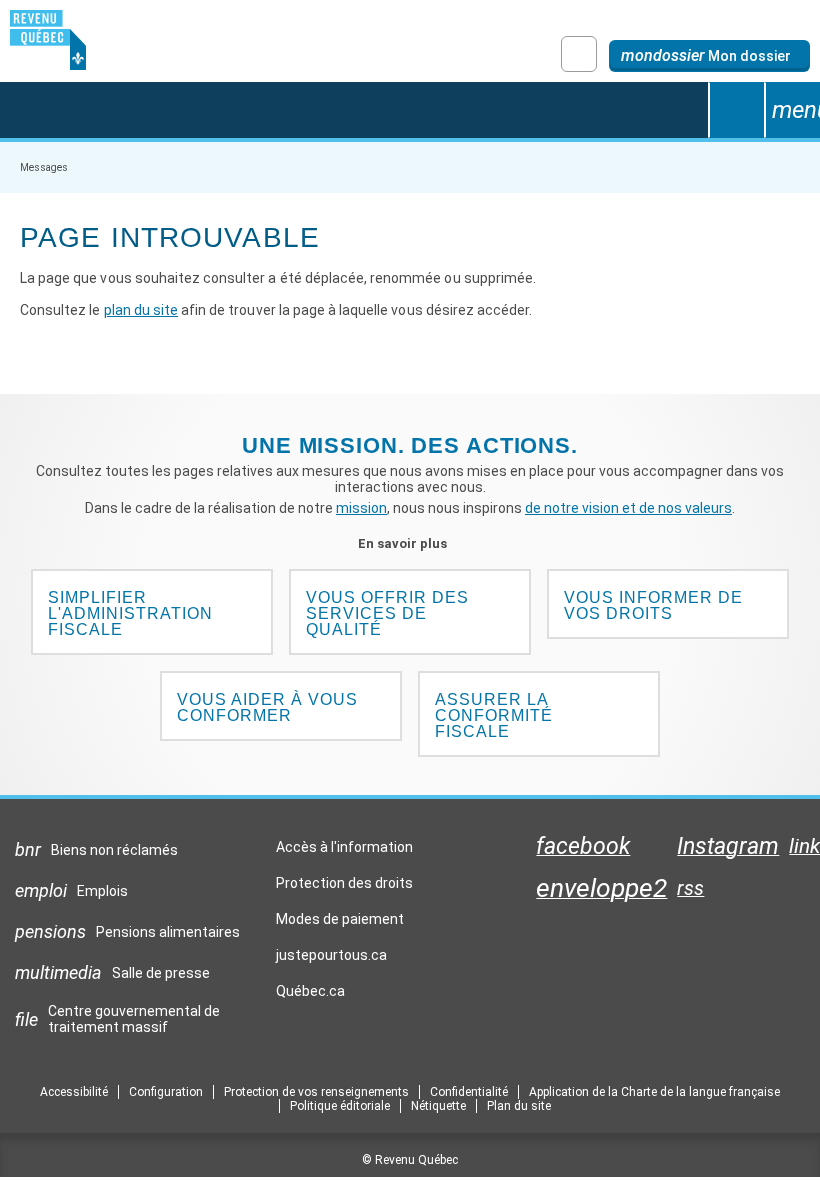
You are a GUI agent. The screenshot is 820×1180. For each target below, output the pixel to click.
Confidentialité (469, 1092)
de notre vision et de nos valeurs (628, 508)
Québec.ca (310, 996)
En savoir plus (410, 543)
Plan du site (519, 1106)
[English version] (579, 54)
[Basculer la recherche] (736, 110)
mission (361, 508)
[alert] (709, 56)
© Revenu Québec (410, 1160)
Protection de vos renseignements (316, 1092)
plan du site (141, 310)
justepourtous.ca (331, 960)
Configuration (166, 1092)
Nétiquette (438, 1106)
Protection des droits (344, 883)
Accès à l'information (344, 847)
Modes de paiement (340, 919)
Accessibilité (74, 1092)
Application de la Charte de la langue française (654, 1092)
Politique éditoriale (340, 1106)
